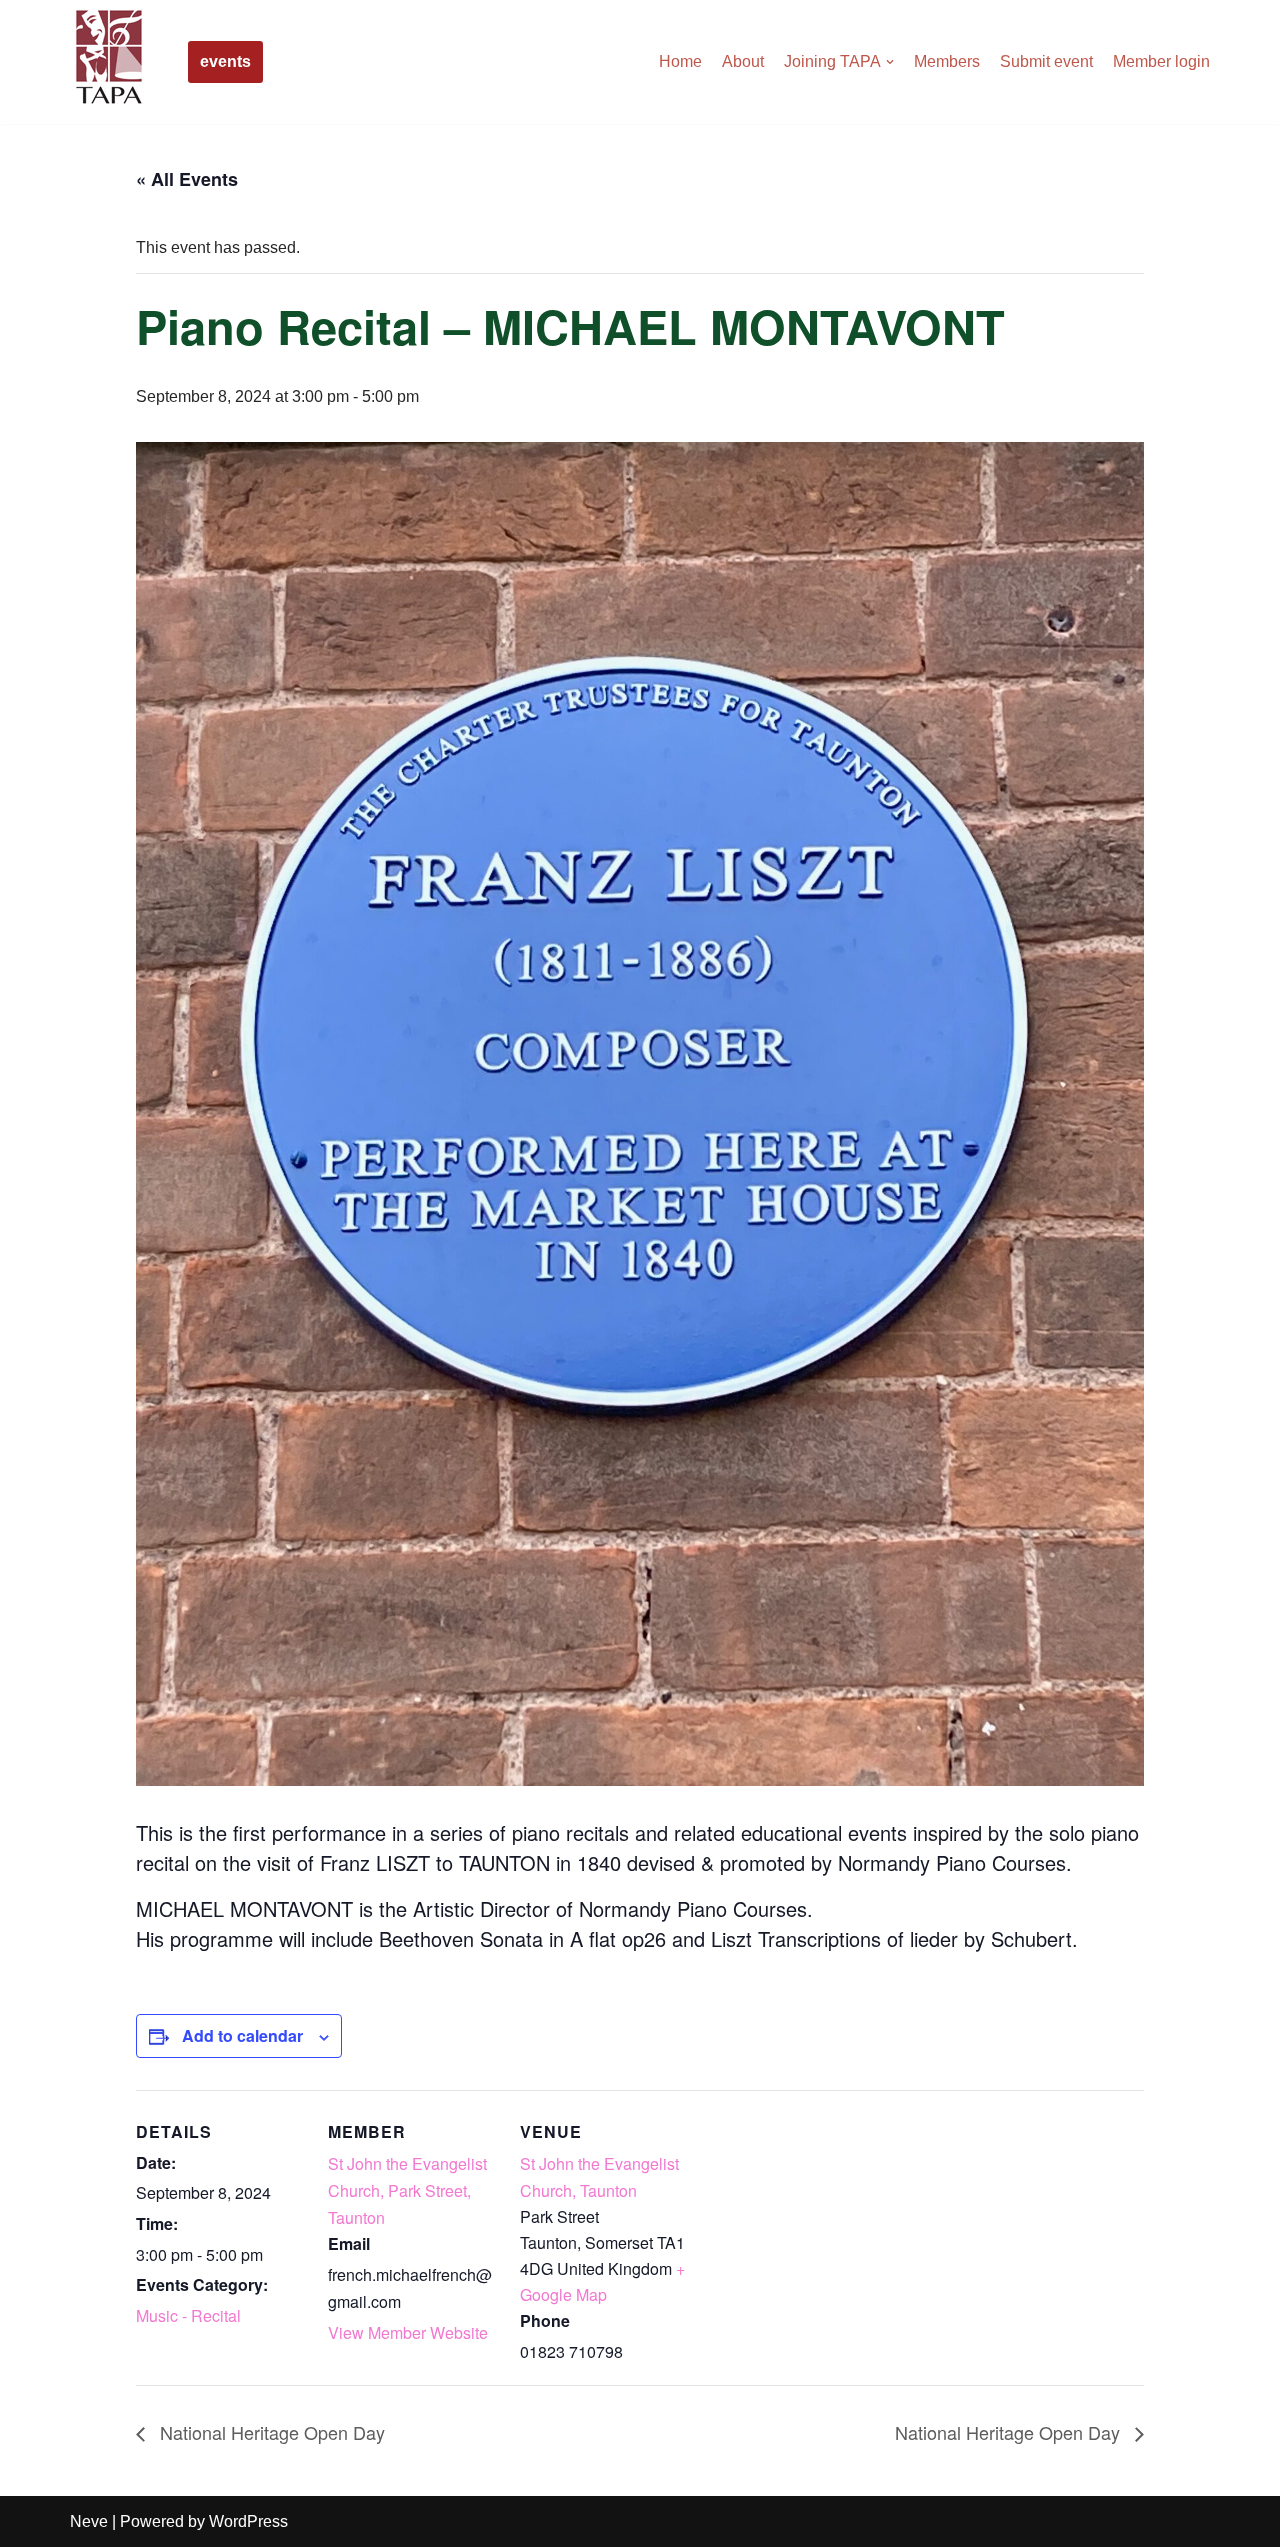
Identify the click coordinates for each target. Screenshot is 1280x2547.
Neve (89, 2521)
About (743, 61)
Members (947, 61)
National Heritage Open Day (270, 2432)
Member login (1161, 61)
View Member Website (408, 2332)
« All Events (187, 179)
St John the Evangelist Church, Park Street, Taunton (407, 2190)
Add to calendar (242, 2035)
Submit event (1046, 61)
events (225, 61)
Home (680, 61)
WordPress (248, 2521)
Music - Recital (188, 2315)
